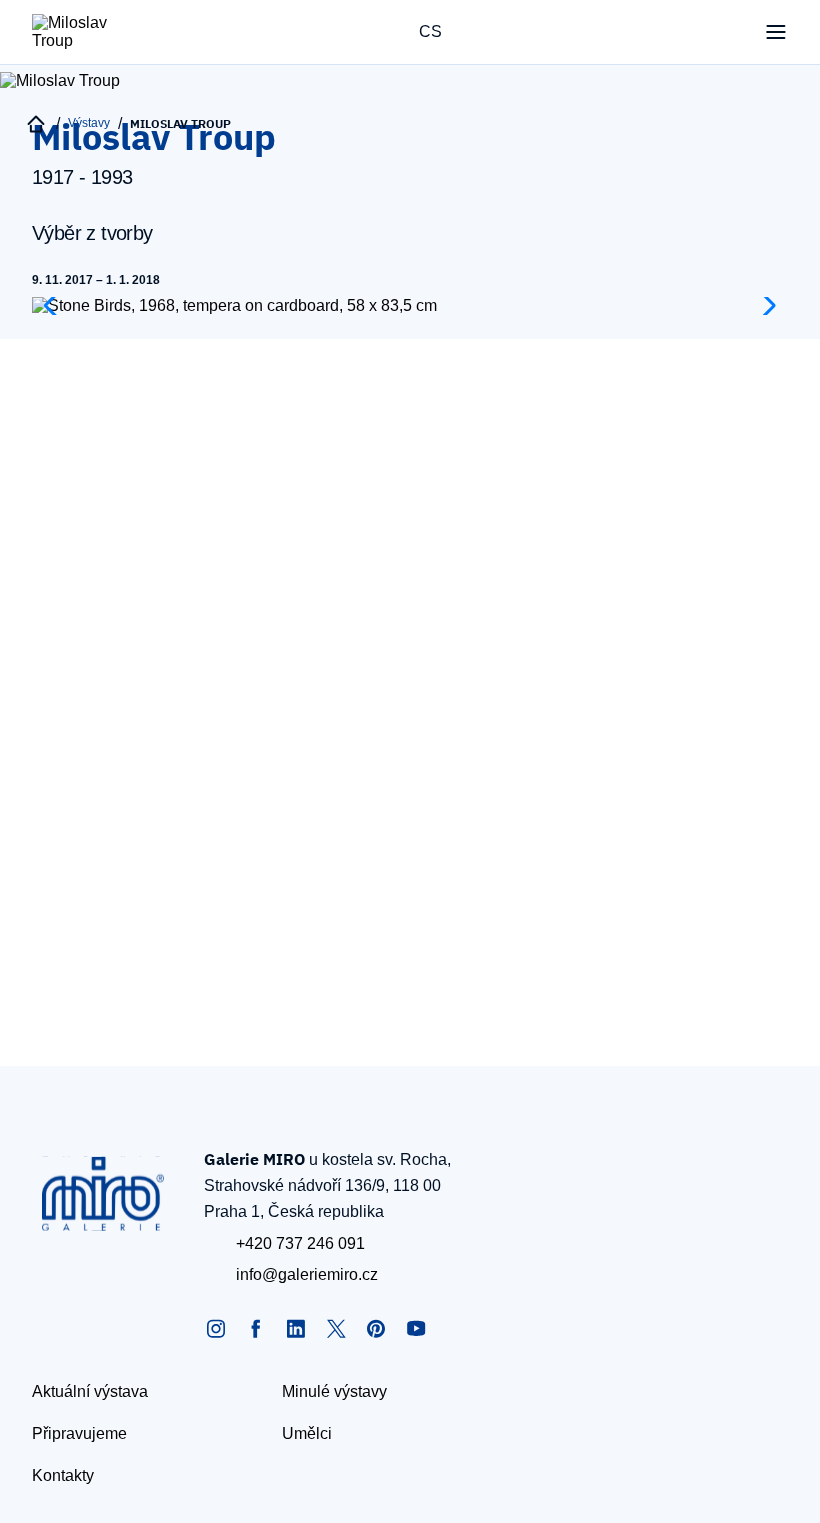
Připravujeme (79, 1433)
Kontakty (63, 1475)
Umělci (307, 1433)
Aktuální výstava (90, 1391)
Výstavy (89, 123)
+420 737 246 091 (300, 1243)
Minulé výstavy (334, 1391)
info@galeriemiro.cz (307, 1274)
